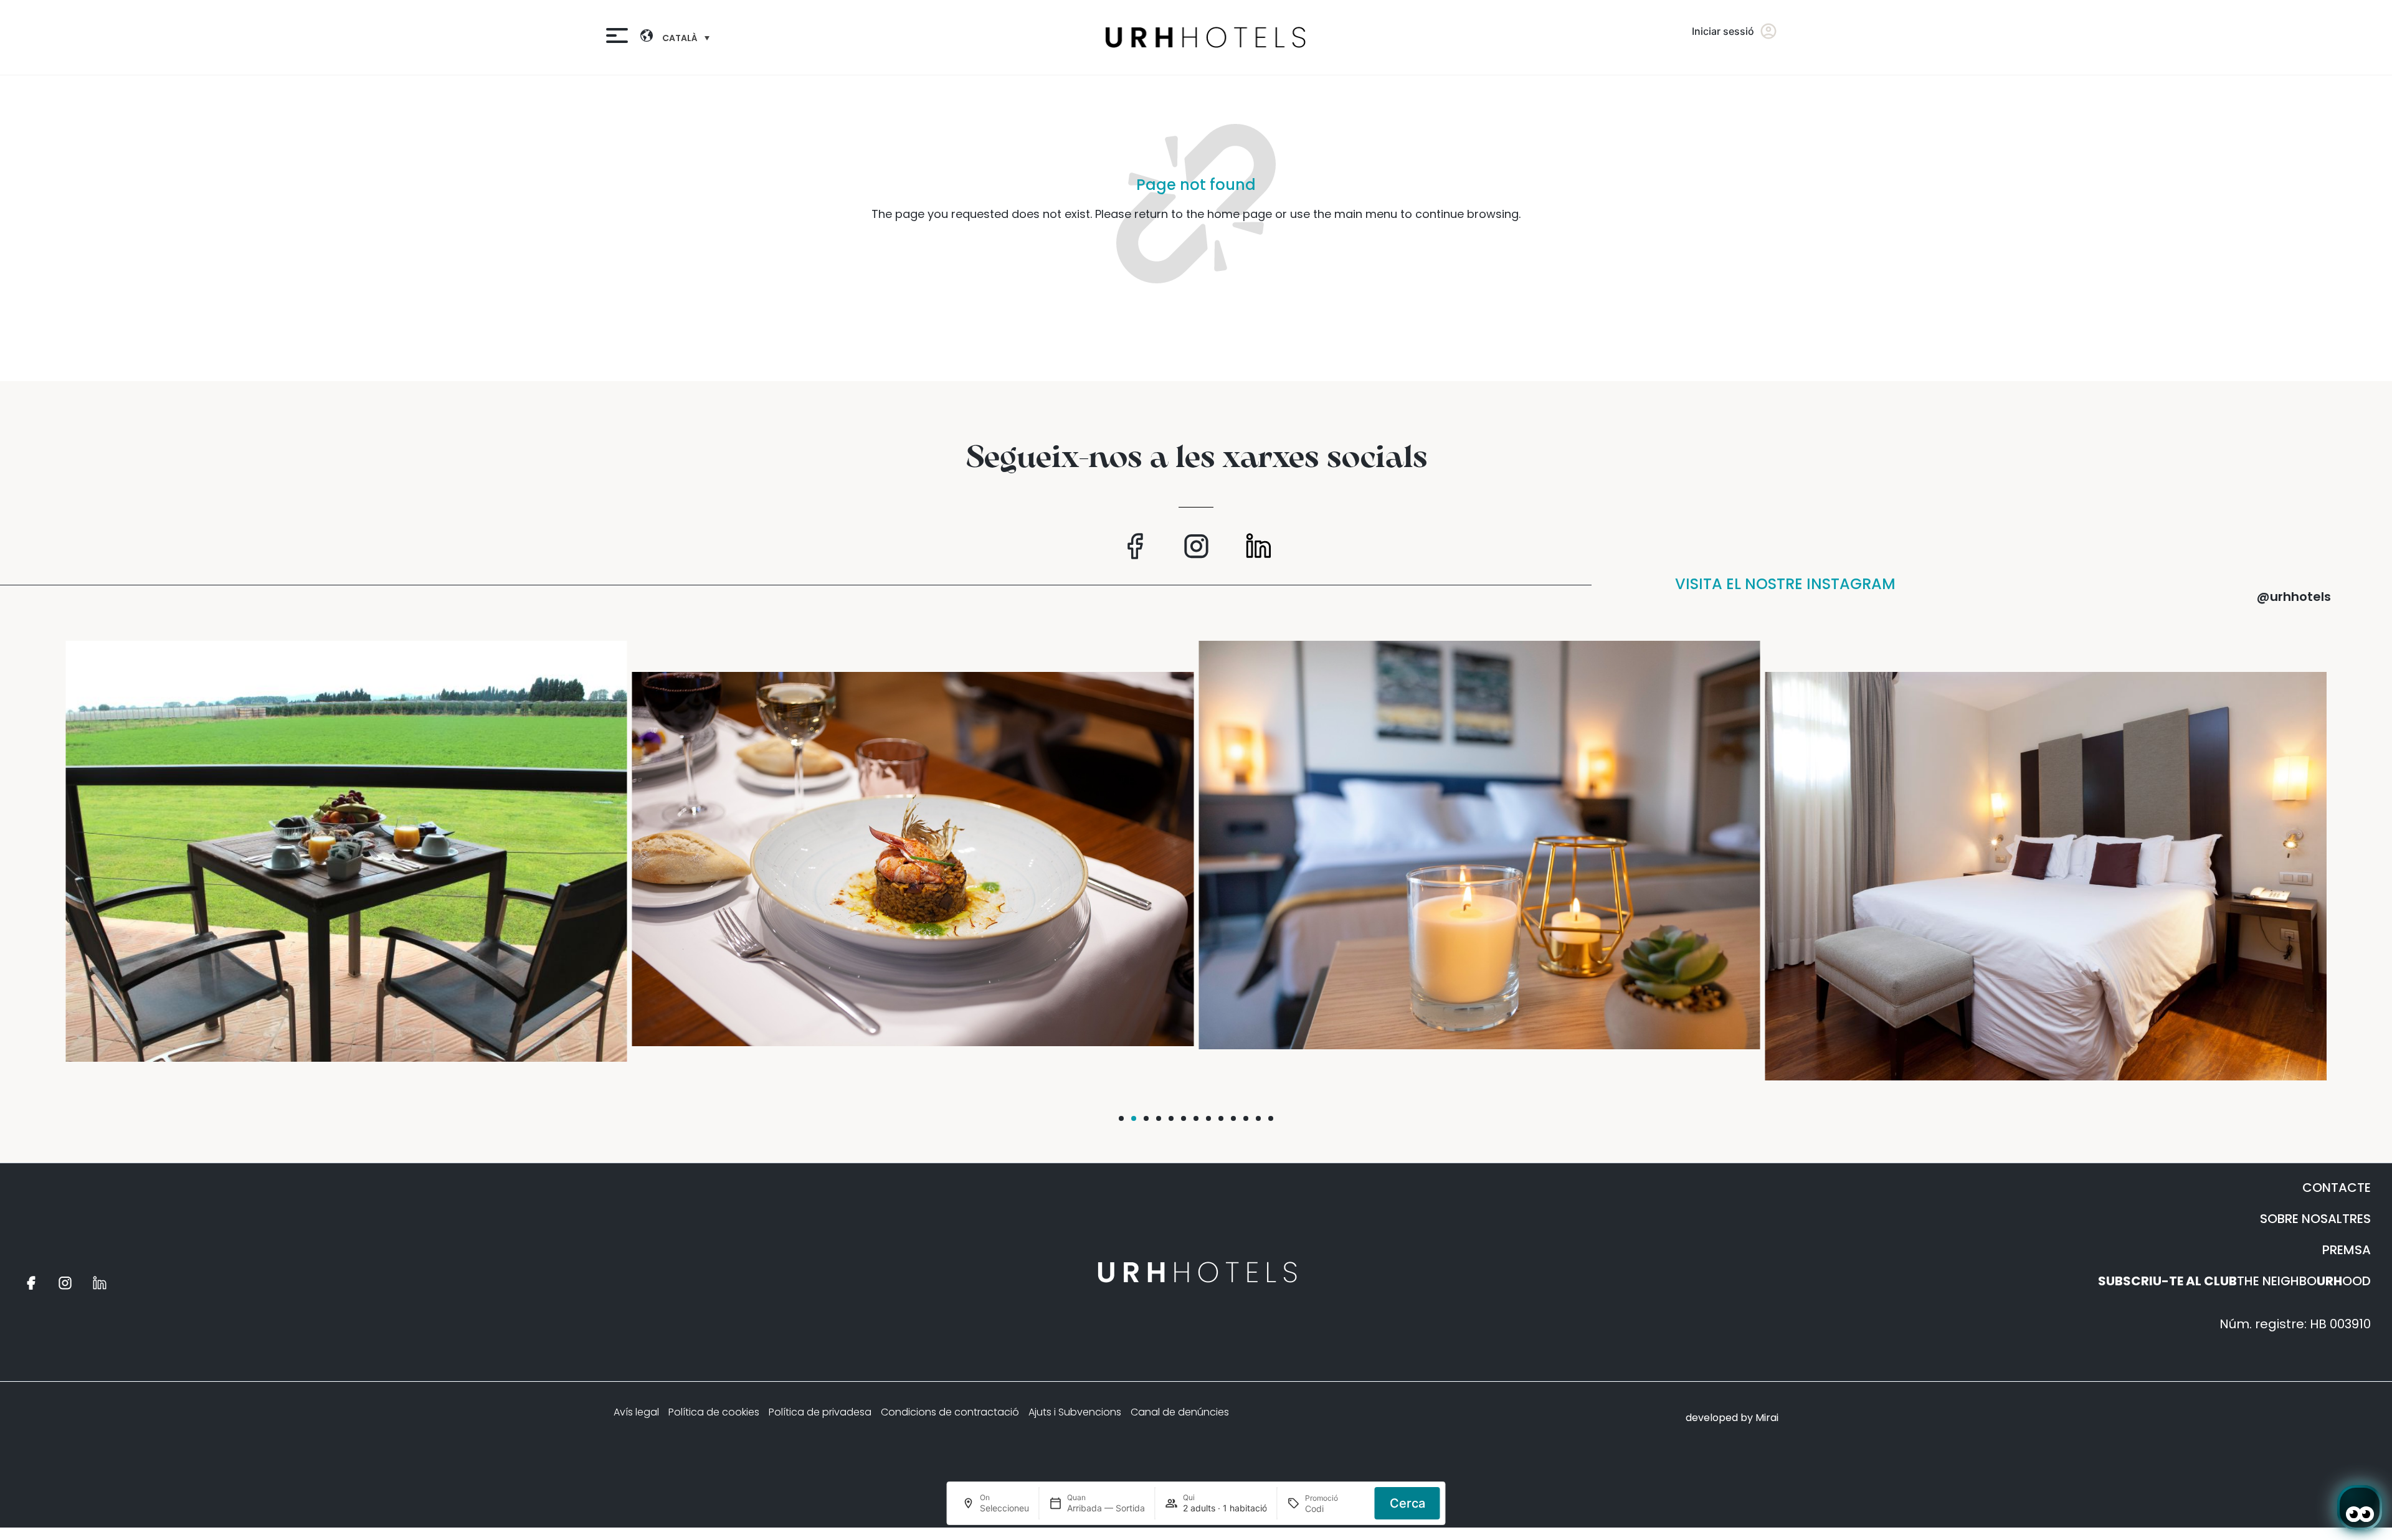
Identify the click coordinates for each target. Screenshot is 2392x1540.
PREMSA (2347, 1250)
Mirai (1767, 1418)
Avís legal (636, 1412)
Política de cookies (714, 1412)
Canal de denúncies (1180, 1412)
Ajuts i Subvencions (1075, 1412)
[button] (1121, 1118)
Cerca (1407, 1503)
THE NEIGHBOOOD (2234, 1281)
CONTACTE (2337, 1188)
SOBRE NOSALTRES (2315, 1219)
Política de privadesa (820, 1412)
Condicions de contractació (950, 1412)
